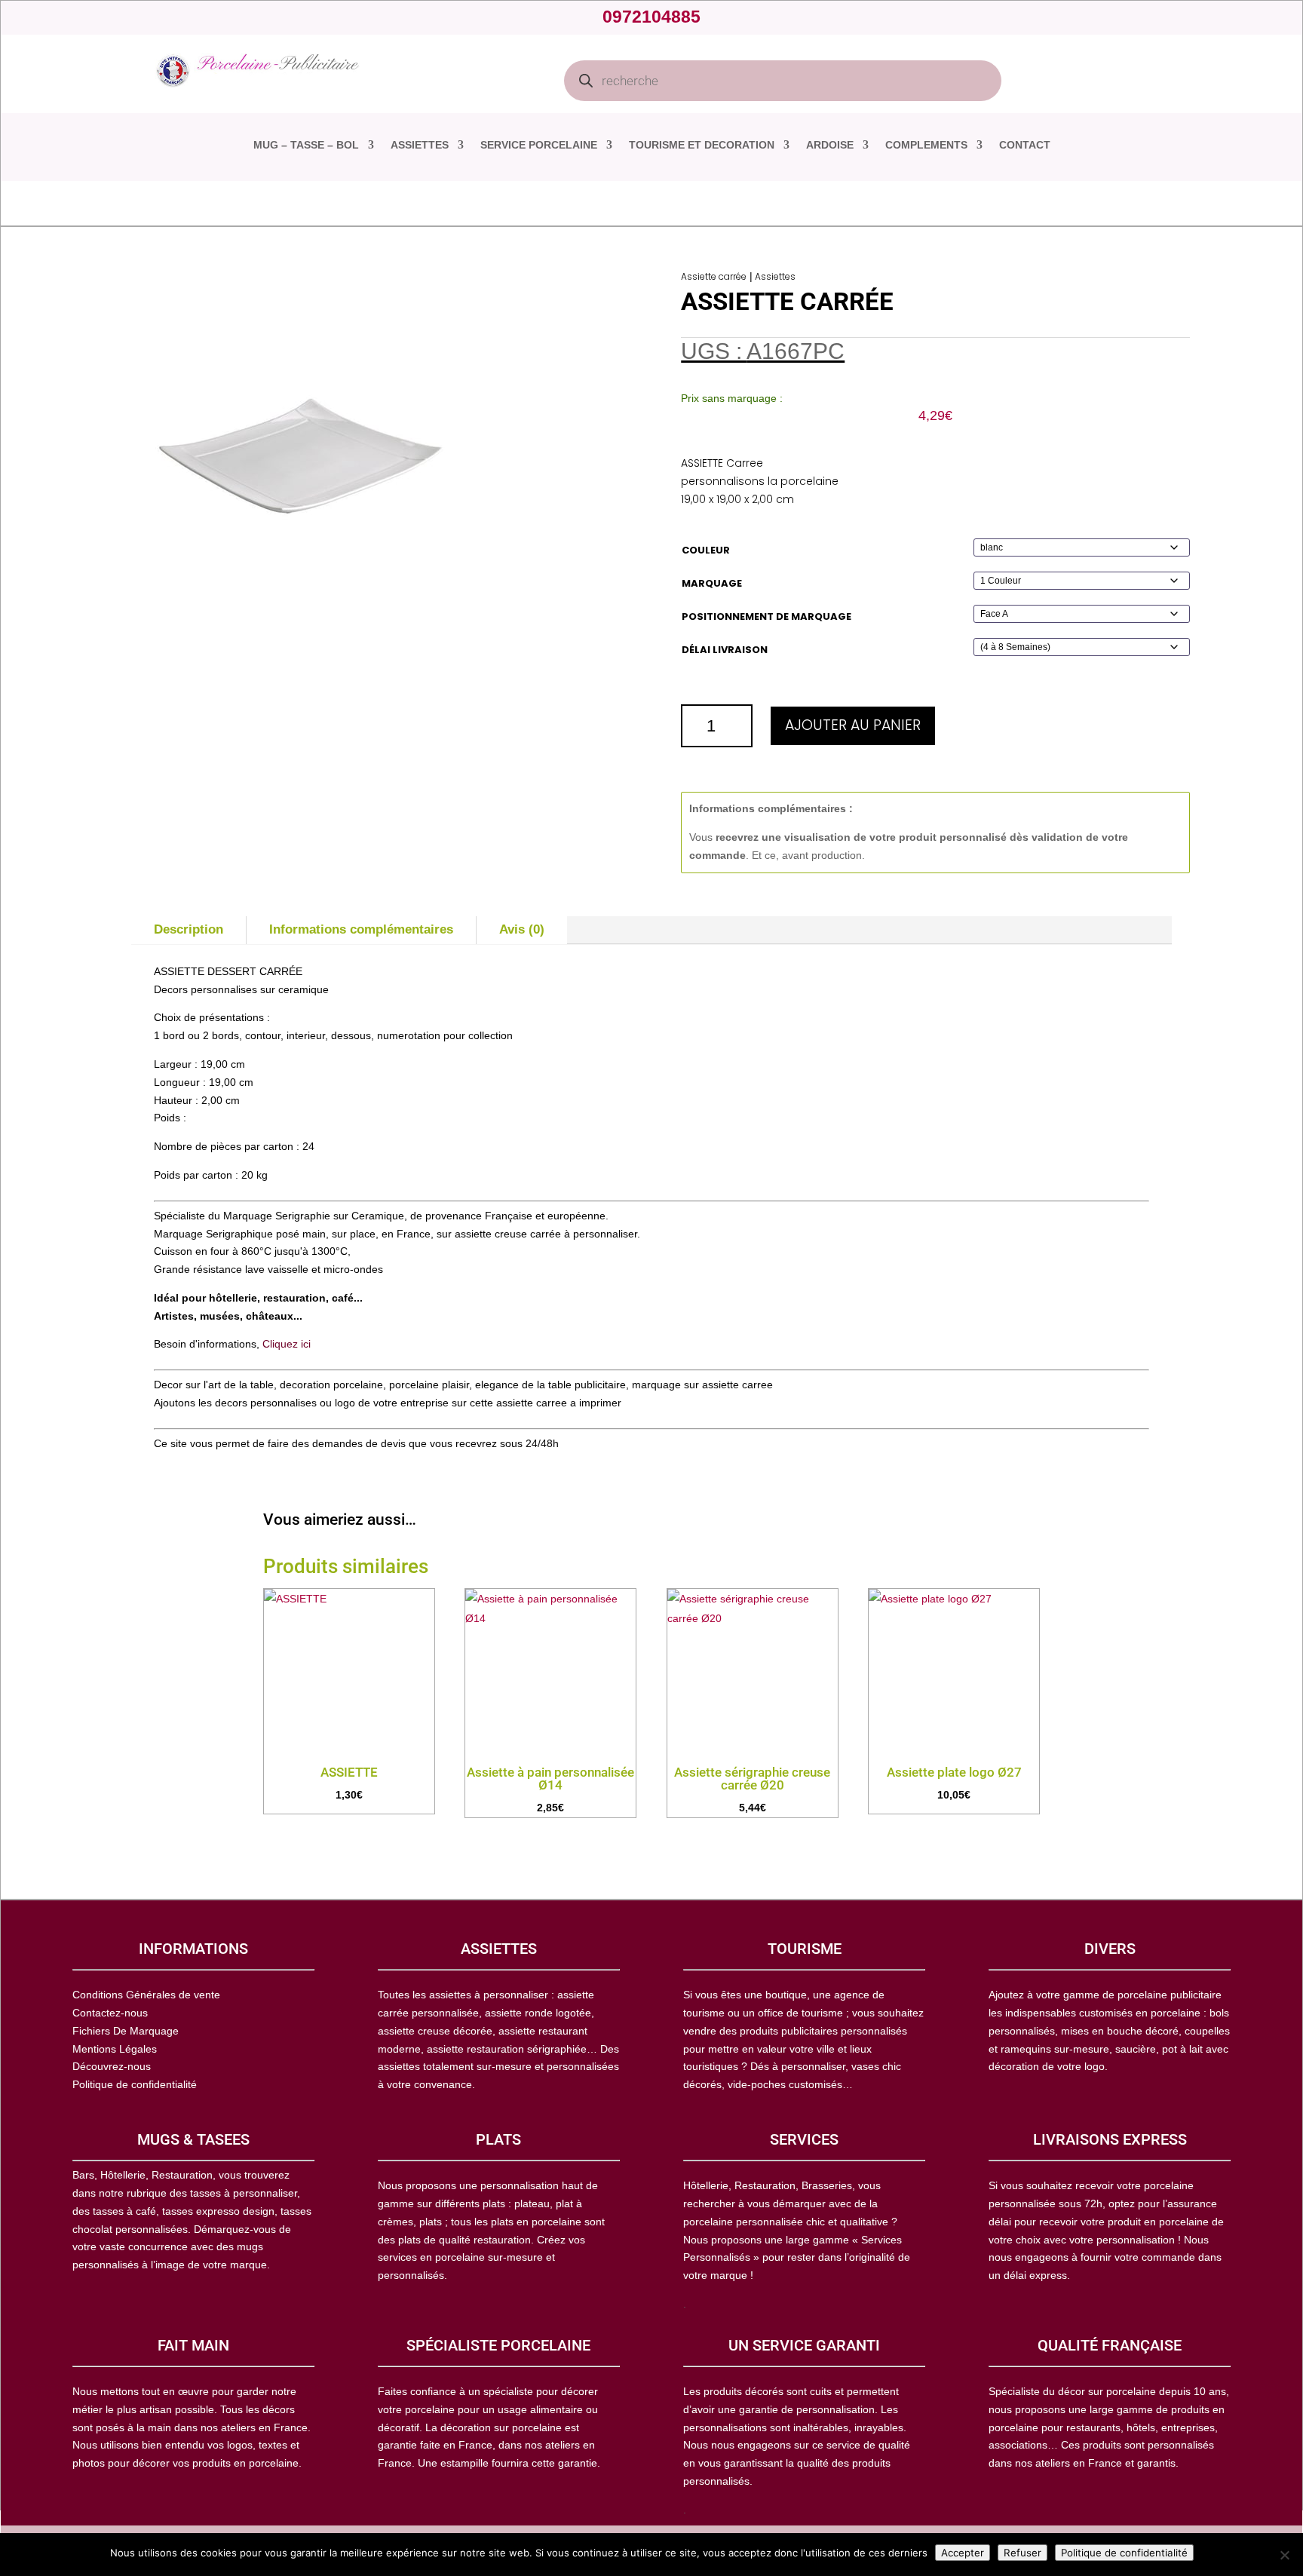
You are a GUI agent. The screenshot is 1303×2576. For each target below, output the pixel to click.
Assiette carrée (714, 276)
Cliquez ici (287, 1344)
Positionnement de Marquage (766, 616)
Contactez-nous (110, 2013)
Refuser (1022, 2553)
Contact (1025, 145)
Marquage (712, 583)
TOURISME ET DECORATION (702, 145)
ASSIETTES (420, 145)
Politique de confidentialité (1124, 2553)
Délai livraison (725, 650)
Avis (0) (522, 929)
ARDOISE (830, 145)
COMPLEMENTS (926, 145)
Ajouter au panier (853, 725)
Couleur (706, 550)
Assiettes (775, 276)
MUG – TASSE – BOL (306, 145)
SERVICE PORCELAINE (539, 145)
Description (189, 929)
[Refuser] (1284, 2555)
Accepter (963, 2553)
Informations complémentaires (361, 929)
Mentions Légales (115, 2049)
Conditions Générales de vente (146, 1995)
